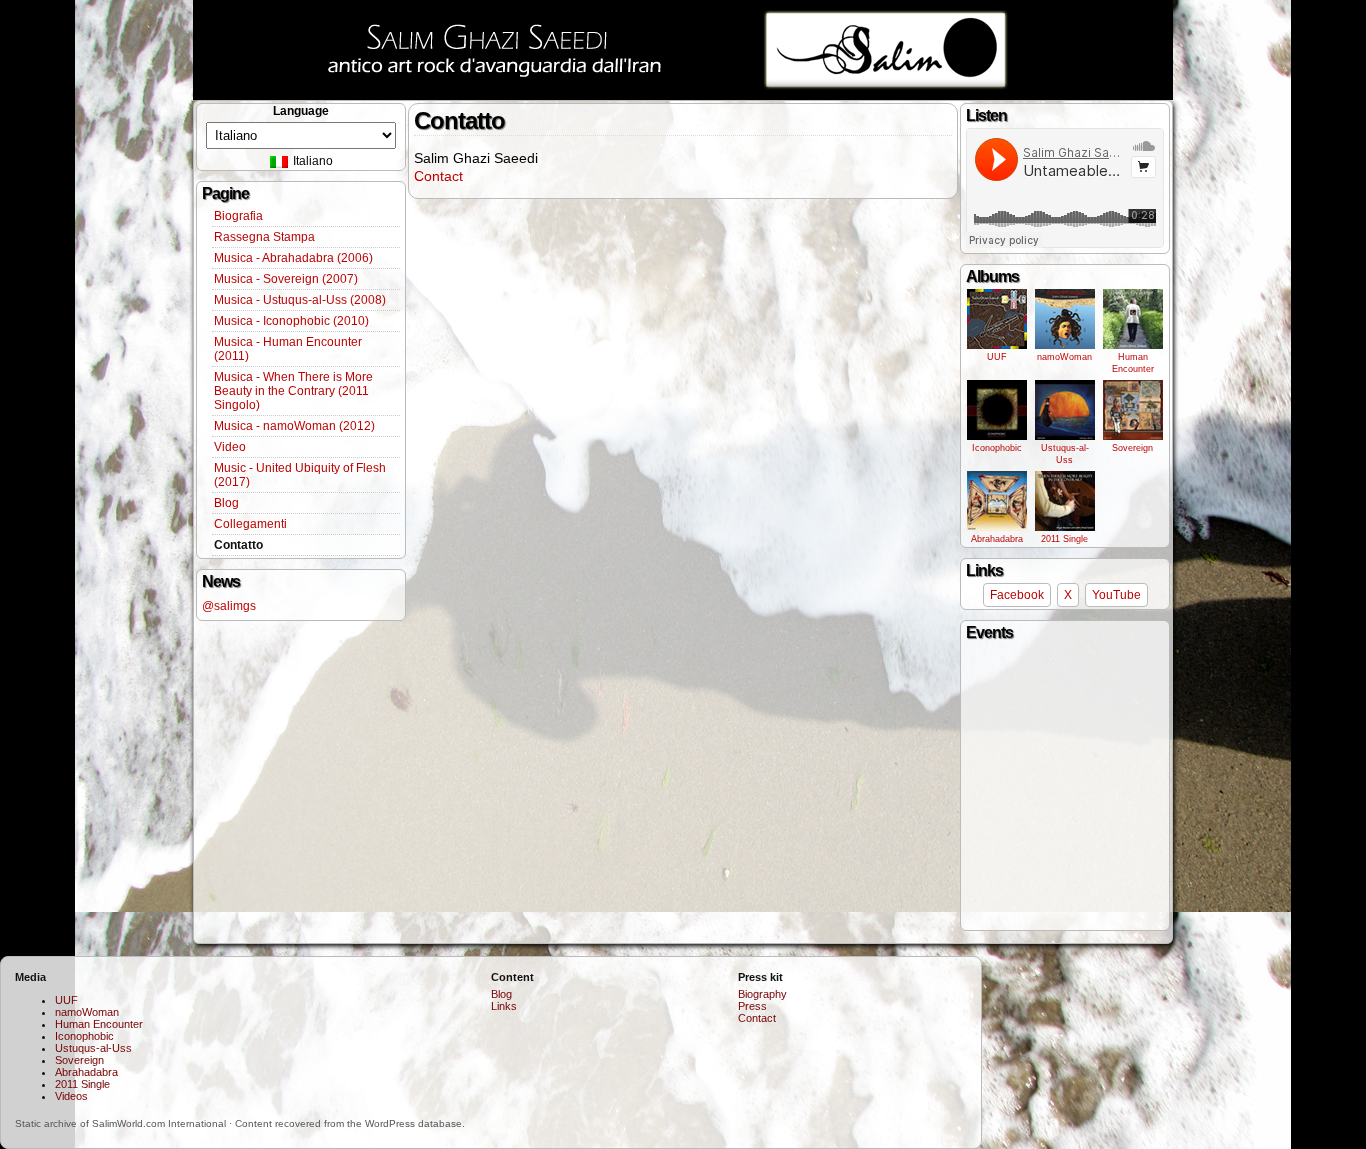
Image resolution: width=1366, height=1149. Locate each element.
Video (230, 447)
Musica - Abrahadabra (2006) (293, 258)
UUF (997, 357)
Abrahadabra (997, 539)
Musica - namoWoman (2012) (294, 426)
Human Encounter (1133, 363)
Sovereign (1132, 448)
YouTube (1116, 595)
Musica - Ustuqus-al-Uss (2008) (300, 300)
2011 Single (1064, 539)
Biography (762, 994)
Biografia (238, 216)
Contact (438, 176)
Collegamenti (250, 524)
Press (752, 1006)
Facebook (1017, 595)
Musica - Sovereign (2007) (286, 279)
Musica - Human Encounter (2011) (288, 349)
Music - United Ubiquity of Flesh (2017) (300, 475)
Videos (71, 1096)
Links (504, 1006)
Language (301, 111)
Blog (226, 503)
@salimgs (229, 606)
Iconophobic (997, 448)
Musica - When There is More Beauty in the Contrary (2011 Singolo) (293, 391)
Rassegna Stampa (264, 237)
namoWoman (1064, 357)
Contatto (238, 545)
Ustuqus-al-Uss (1065, 454)
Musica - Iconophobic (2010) (291, 321)
